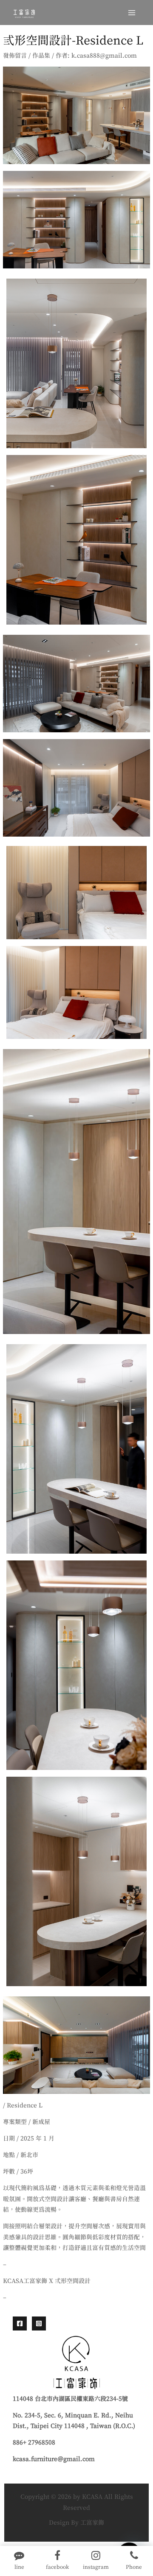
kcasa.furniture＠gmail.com (54, 2459)
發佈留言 (15, 56)
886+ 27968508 (34, 2443)
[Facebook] (20, 2323)
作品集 (41, 56)
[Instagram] (39, 2323)
